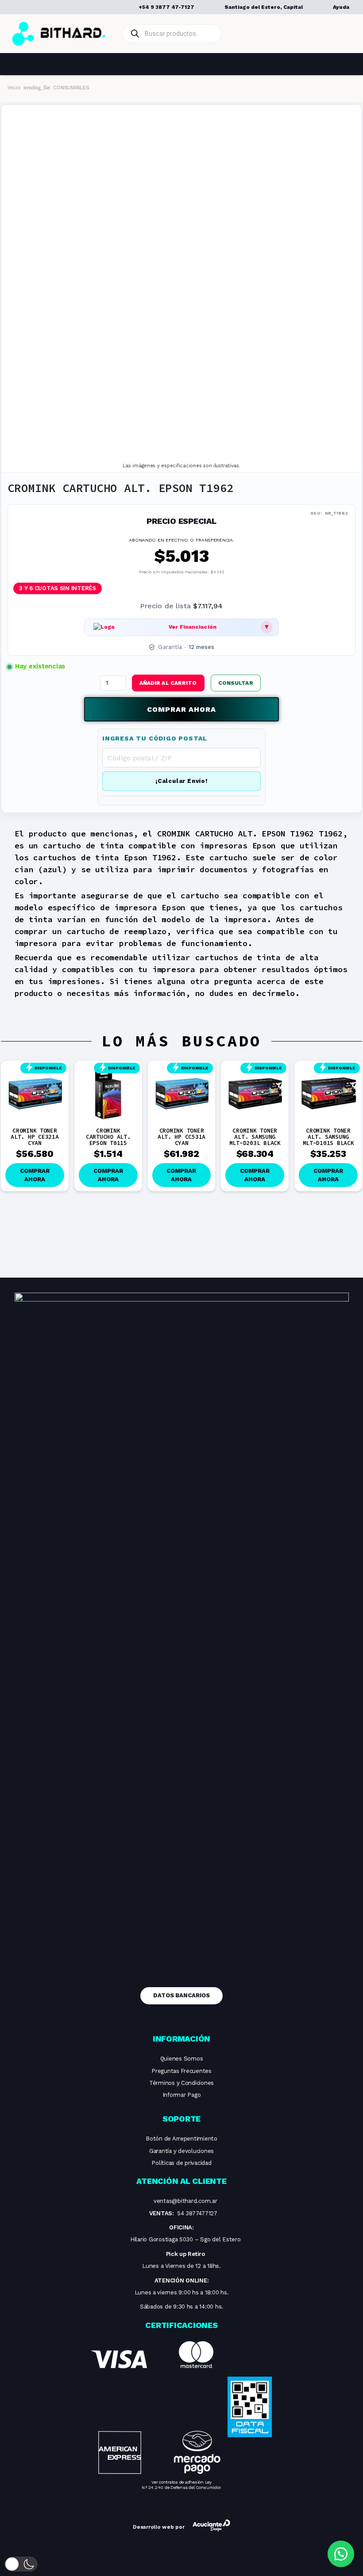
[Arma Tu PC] (277, 34)
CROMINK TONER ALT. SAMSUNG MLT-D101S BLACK (328, 1137)
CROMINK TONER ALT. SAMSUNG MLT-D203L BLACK (255, 1137)
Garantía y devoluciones (181, 2151)
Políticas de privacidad (181, 2163)
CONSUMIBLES (71, 88)
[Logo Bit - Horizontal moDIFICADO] (59, 34)
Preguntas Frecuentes (181, 2071)
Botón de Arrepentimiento (181, 2139)
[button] (236, 683)
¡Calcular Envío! (181, 781)
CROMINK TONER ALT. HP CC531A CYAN (181, 1137)
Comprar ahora (181, 709)
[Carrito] (342, 34)
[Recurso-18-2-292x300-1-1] (156, 2408)
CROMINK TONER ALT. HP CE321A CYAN (35, 1137)
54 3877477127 (197, 2213)
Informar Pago (182, 2095)
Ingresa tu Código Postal (155, 738)
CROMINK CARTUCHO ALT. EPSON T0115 (108, 1137)
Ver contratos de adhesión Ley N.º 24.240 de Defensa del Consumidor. (181, 2485)
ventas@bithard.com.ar (185, 2201)
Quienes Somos (182, 2059)
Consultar (236, 683)
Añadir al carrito (168, 683)
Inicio (14, 88)
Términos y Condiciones (181, 2083)
